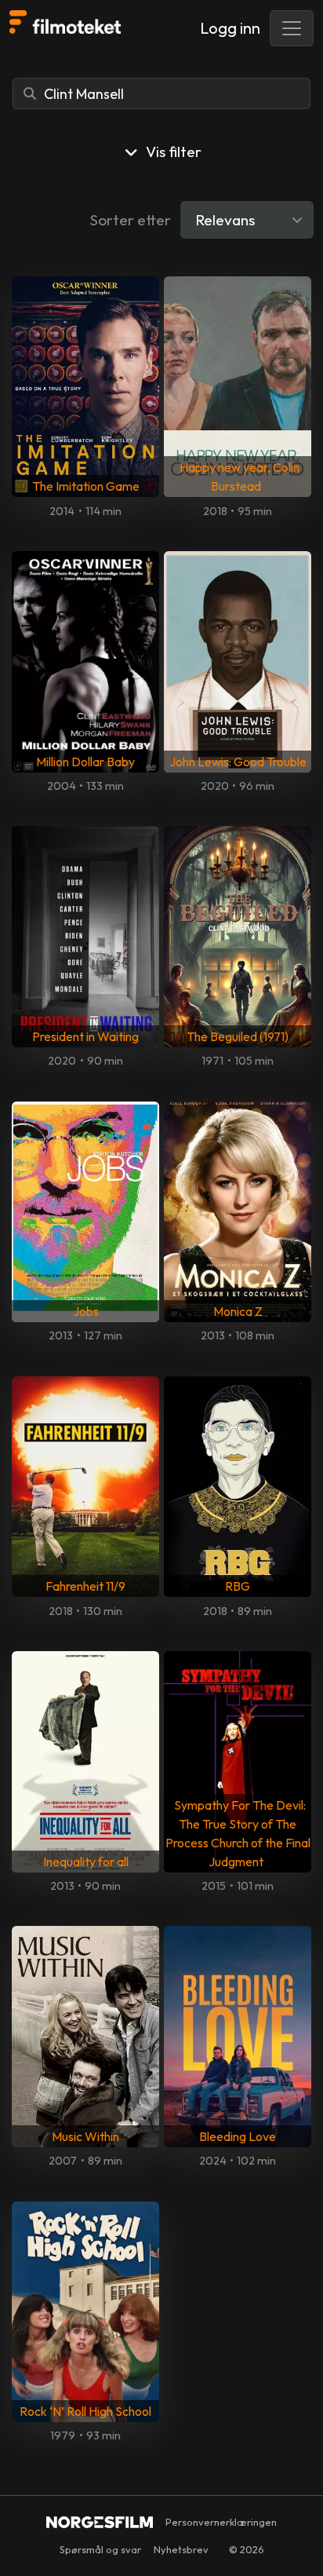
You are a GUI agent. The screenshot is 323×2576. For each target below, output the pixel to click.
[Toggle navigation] (292, 28)
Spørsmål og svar (100, 2549)
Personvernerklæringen (221, 2522)
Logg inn (230, 28)
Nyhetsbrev (181, 2549)
